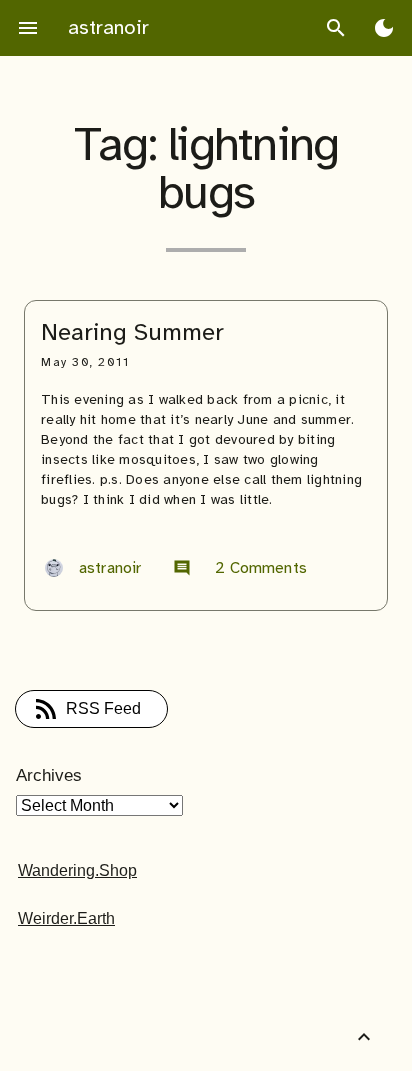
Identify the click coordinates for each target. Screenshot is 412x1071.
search (336, 28)
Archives (49, 775)
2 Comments (240, 568)
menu (28, 28)
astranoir (108, 27)
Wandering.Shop (77, 870)
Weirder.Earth (66, 918)
